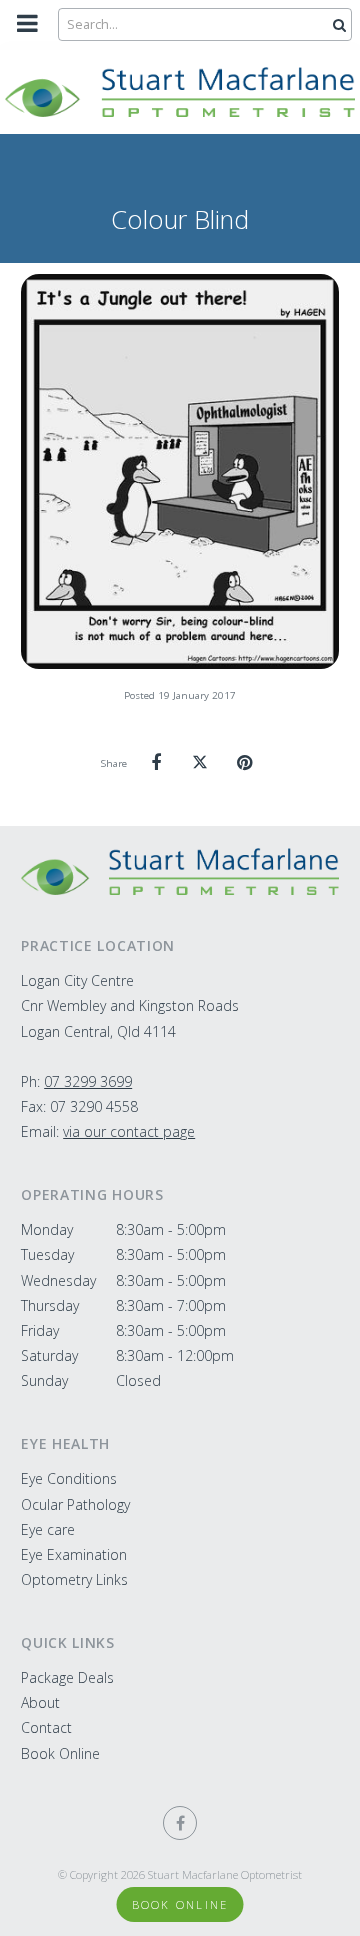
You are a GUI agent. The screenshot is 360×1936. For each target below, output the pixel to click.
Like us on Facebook (180, 1823)
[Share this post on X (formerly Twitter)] (200, 762)
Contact (46, 1727)
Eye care (48, 1529)
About (40, 1702)
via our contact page (129, 1131)
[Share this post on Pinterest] (244, 763)
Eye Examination (74, 1554)
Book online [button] (180, 1904)
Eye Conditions (69, 1478)
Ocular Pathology (75, 1504)
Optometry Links (74, 1579)
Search (337, 24)
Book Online (60, 1753)
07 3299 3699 (88, 1081)
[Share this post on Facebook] (156, 763)
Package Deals (67, 1677)
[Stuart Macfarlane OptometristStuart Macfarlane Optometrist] (180, 872)
